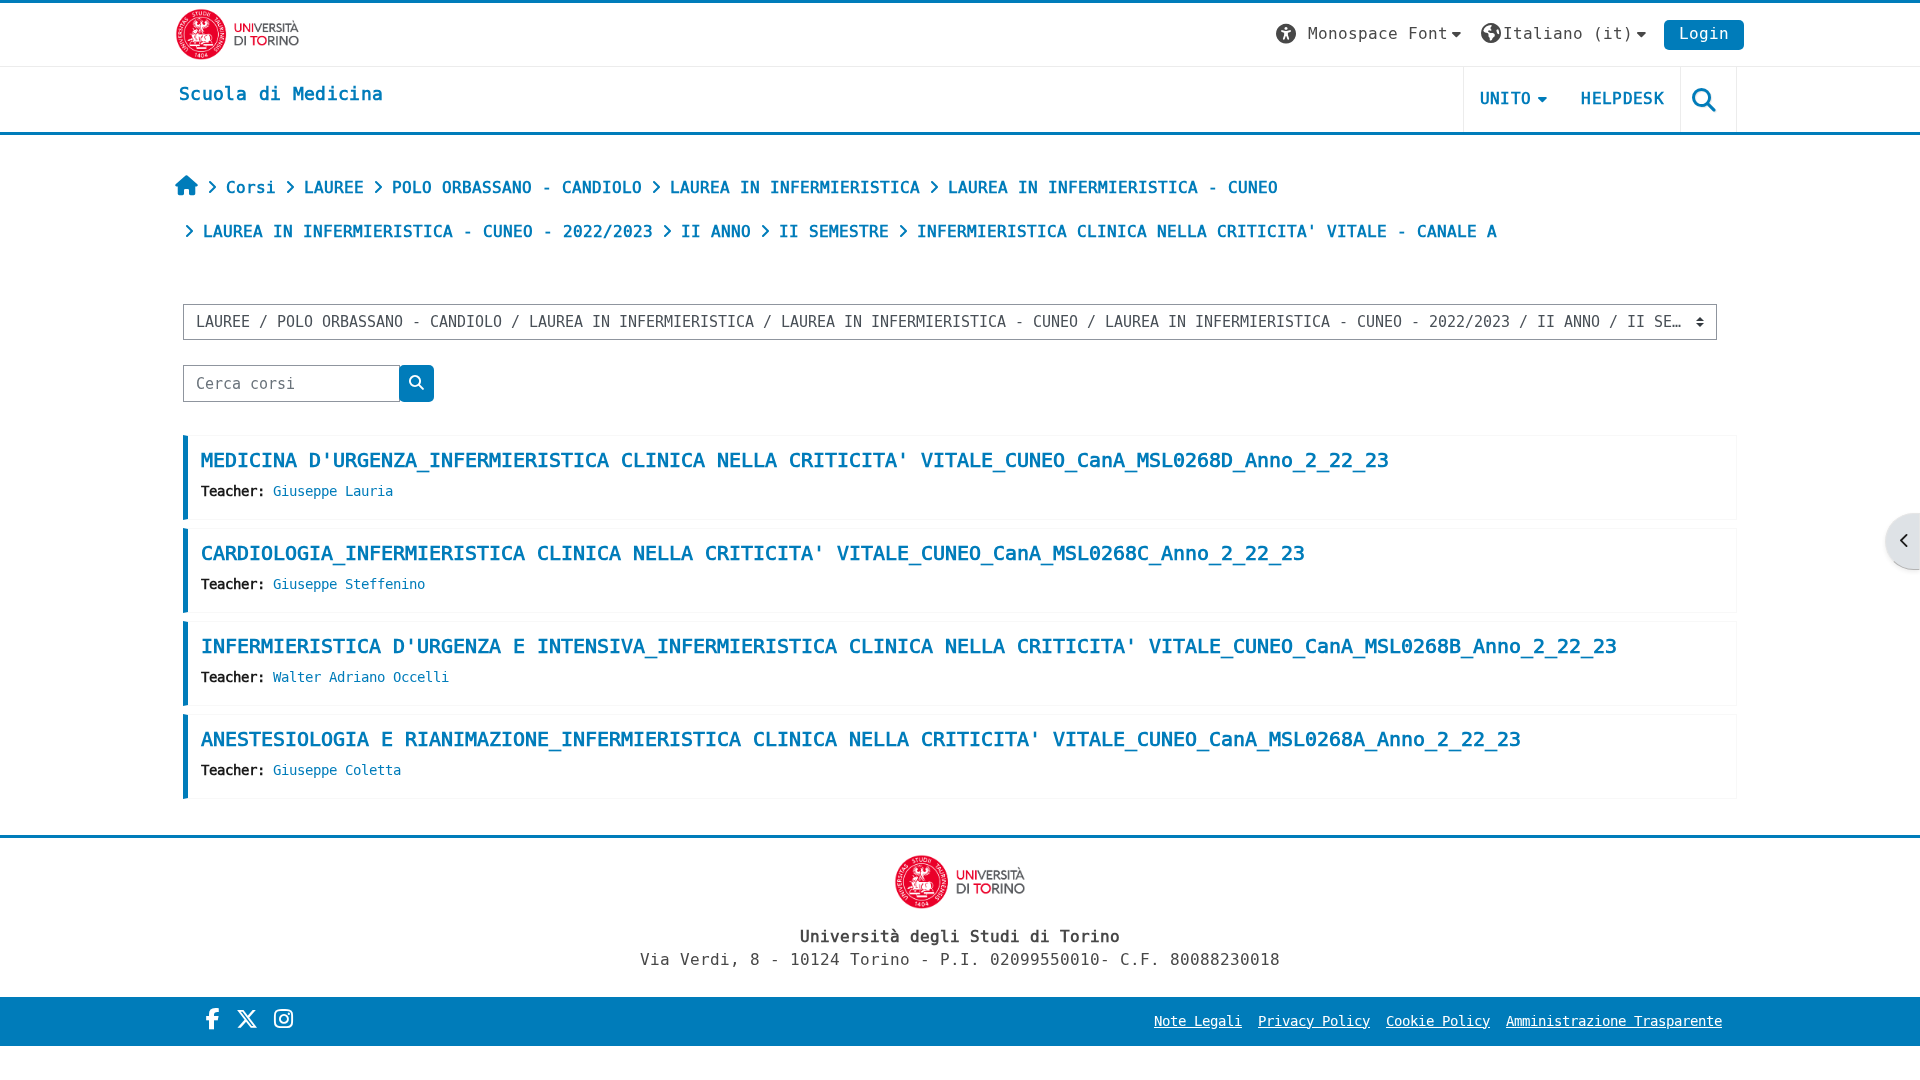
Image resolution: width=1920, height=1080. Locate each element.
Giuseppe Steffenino (349, 584)
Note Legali (1198, 1021)
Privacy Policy (1314, 1021)
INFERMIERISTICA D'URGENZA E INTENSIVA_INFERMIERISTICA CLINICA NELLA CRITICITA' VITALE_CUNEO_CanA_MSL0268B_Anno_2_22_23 (909, 646)
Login (1704, 33)
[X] (247, 1020)
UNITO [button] (1506, 98)
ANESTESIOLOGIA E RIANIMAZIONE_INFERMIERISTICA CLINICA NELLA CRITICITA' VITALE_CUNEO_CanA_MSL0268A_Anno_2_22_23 (861, 739)
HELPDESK (1622, 98)
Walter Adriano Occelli (361, 677)
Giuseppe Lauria (333, 491)
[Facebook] (213, 1020)
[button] (1371, 34)
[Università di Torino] (237, 33)
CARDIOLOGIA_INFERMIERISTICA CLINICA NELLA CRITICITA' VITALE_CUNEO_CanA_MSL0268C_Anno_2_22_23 (753, 553)
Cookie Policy (1438, 1021)
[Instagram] (283, 1020)
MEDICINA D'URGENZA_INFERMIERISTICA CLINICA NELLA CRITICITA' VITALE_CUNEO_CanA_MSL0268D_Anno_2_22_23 (795, 460)
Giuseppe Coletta (337, 770)
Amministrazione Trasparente (1614, 1021)
